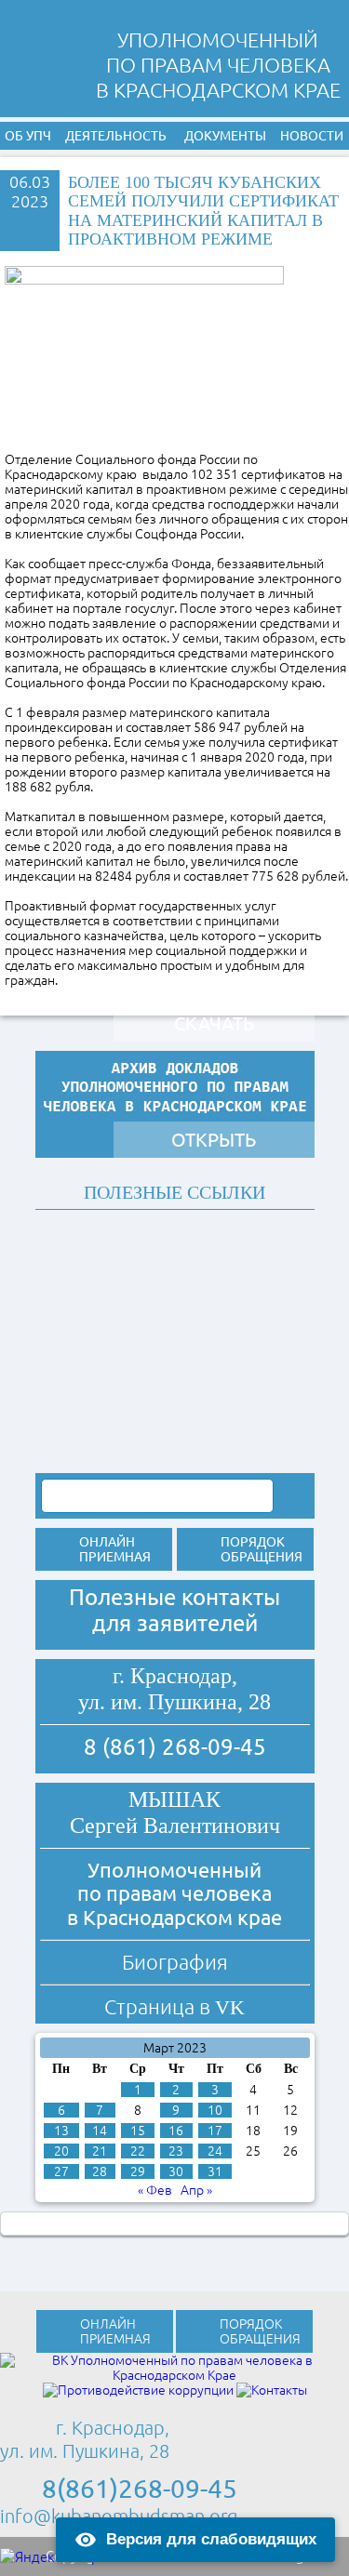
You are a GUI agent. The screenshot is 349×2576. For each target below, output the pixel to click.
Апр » (196, 2190)
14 (100, 2131)
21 (100, 2151)
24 (215, 2151)
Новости (312, 136)
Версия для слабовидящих (211, 2539)
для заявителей (175, 1623)
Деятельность (116, 136)
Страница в (174, 2006)
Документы (225, 136)
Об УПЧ (28, 136)
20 (61, 2151)
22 (138, 2151)
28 (100, 2171)
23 (176, 2151)
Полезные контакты (174, 1597)
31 (215, 2171)
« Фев (155, 2190)
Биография (175, 1962)
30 (176, 2171)
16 (176, 2131)
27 (61, 2171)
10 (215, 2110)
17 (215, 2131)
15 (138, 2131)
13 (61, 2131)
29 (138, 2171)
